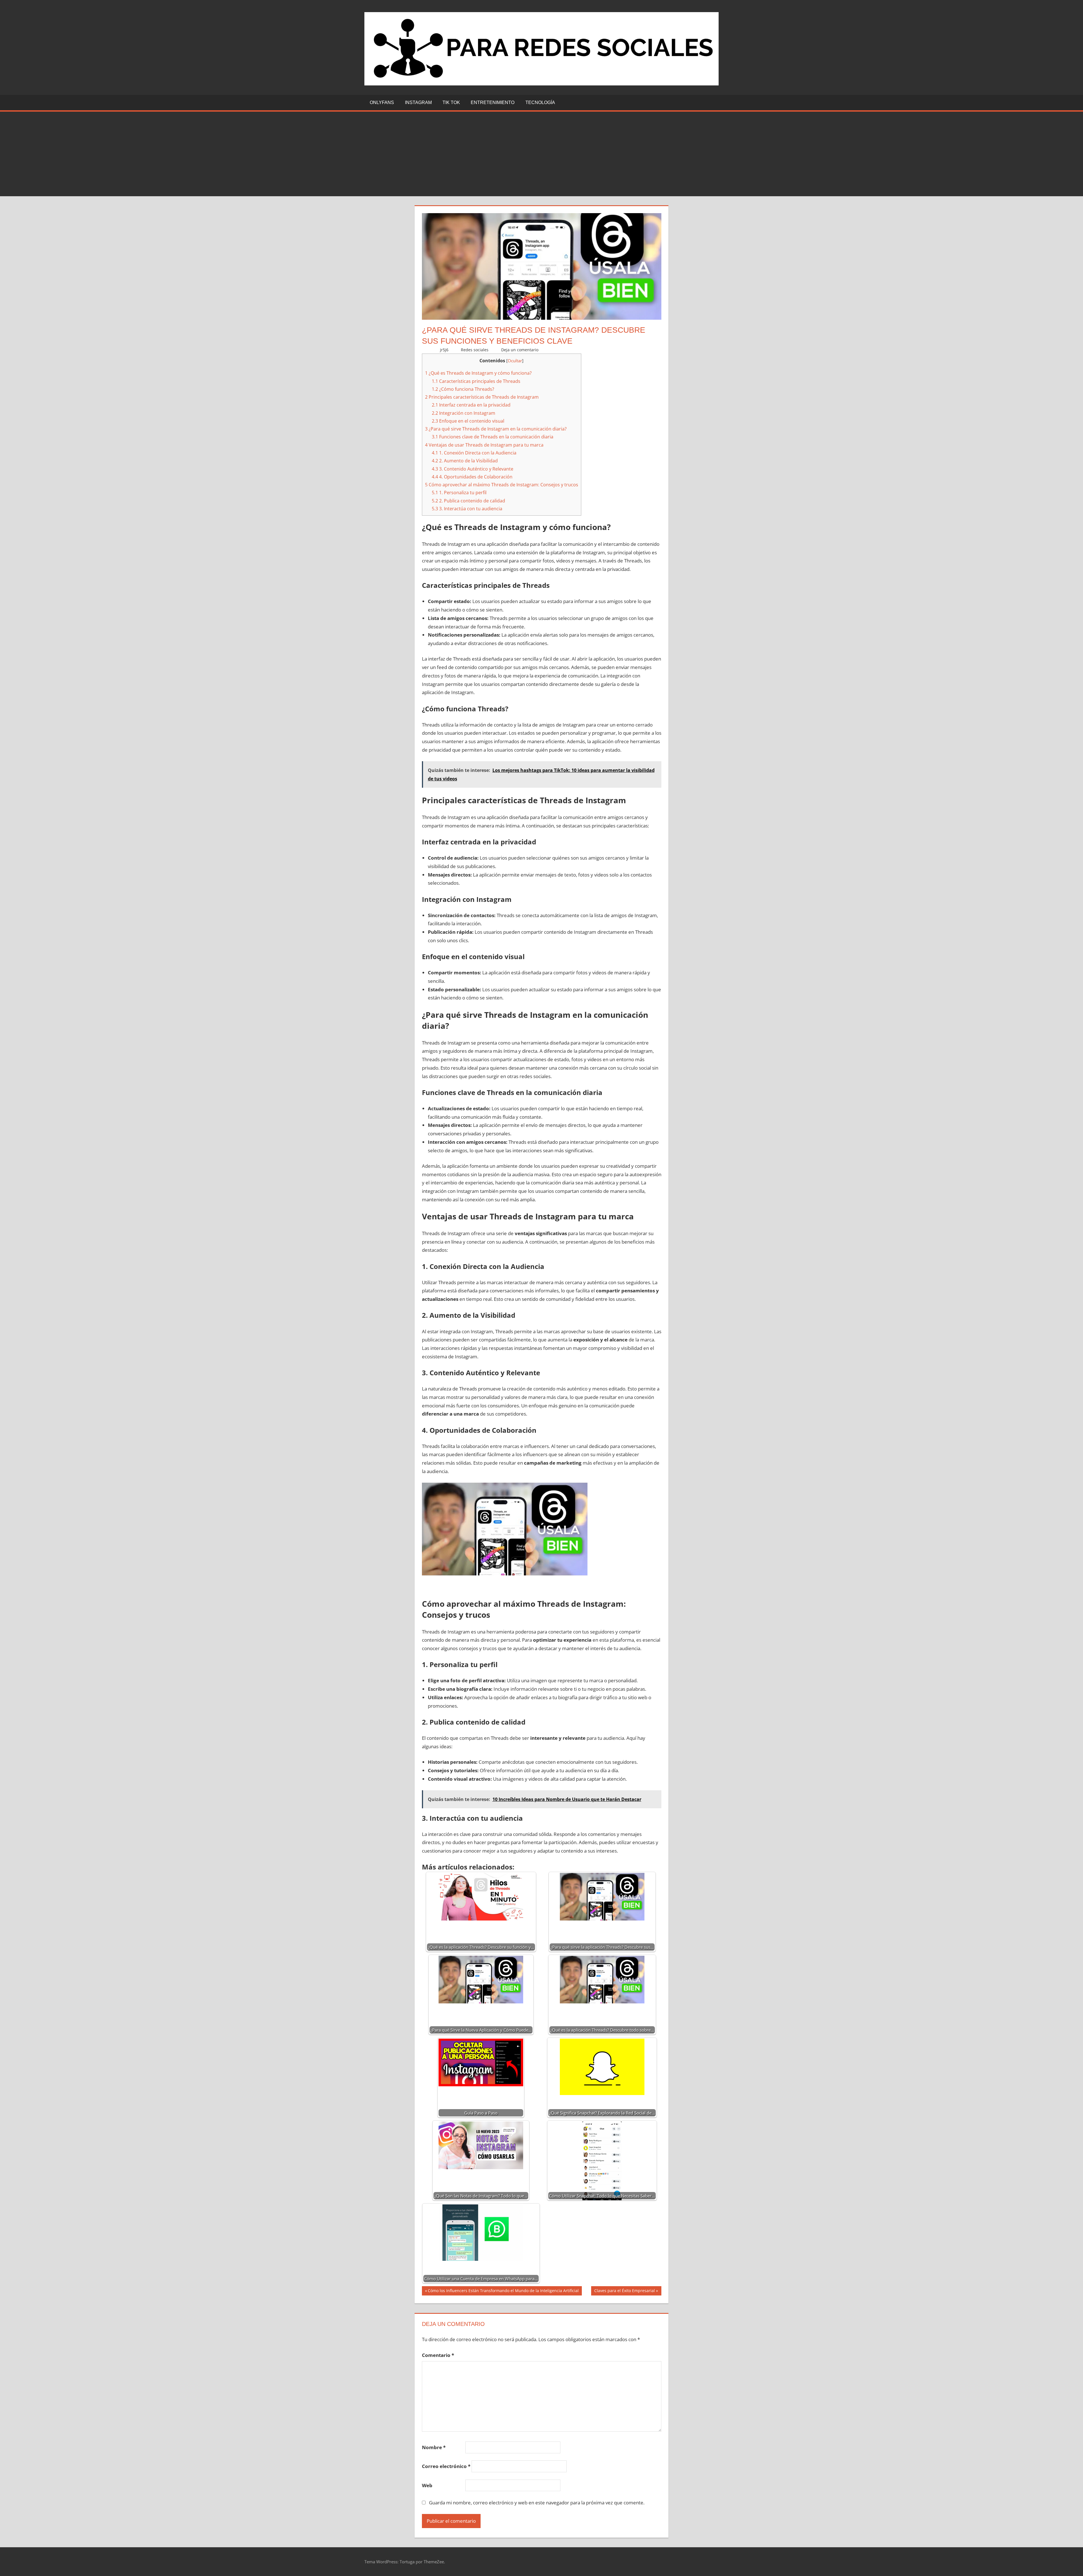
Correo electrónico (446, 2466)
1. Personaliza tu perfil (459, 493)
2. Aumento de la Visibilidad (465, 461)
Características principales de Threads (476, 381)
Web (427, 2485)
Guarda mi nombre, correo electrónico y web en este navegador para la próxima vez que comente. (537, 2503)
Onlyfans (382, 102)
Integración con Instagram (464, 413)
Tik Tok (451, 102)
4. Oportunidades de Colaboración (472, 477)
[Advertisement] (541, 154)
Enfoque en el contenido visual (468, 421)
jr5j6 (444, 350)
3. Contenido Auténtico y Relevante (473, 469)
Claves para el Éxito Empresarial (624, 2292)
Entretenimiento (493, 102)
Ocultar (515, 361)
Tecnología (540, 102)
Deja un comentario (520, 350)
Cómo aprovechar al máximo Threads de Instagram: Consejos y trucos (502, 485)
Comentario (438, 2355)
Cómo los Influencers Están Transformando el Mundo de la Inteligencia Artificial (503, 2292)
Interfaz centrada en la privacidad (471, 405)
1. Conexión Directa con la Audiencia (474, 453)
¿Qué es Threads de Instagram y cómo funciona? (478, 373)
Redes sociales (475, 350)
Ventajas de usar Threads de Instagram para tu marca (484, 445)
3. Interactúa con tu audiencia (467, 509)
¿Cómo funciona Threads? (463, 389)
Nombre (434, 2447)
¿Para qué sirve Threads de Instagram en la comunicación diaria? (496, 429)
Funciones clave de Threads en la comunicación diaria (493, 437)
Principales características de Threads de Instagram (482, 397)
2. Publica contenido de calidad (468, 501)
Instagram (418, 102)
